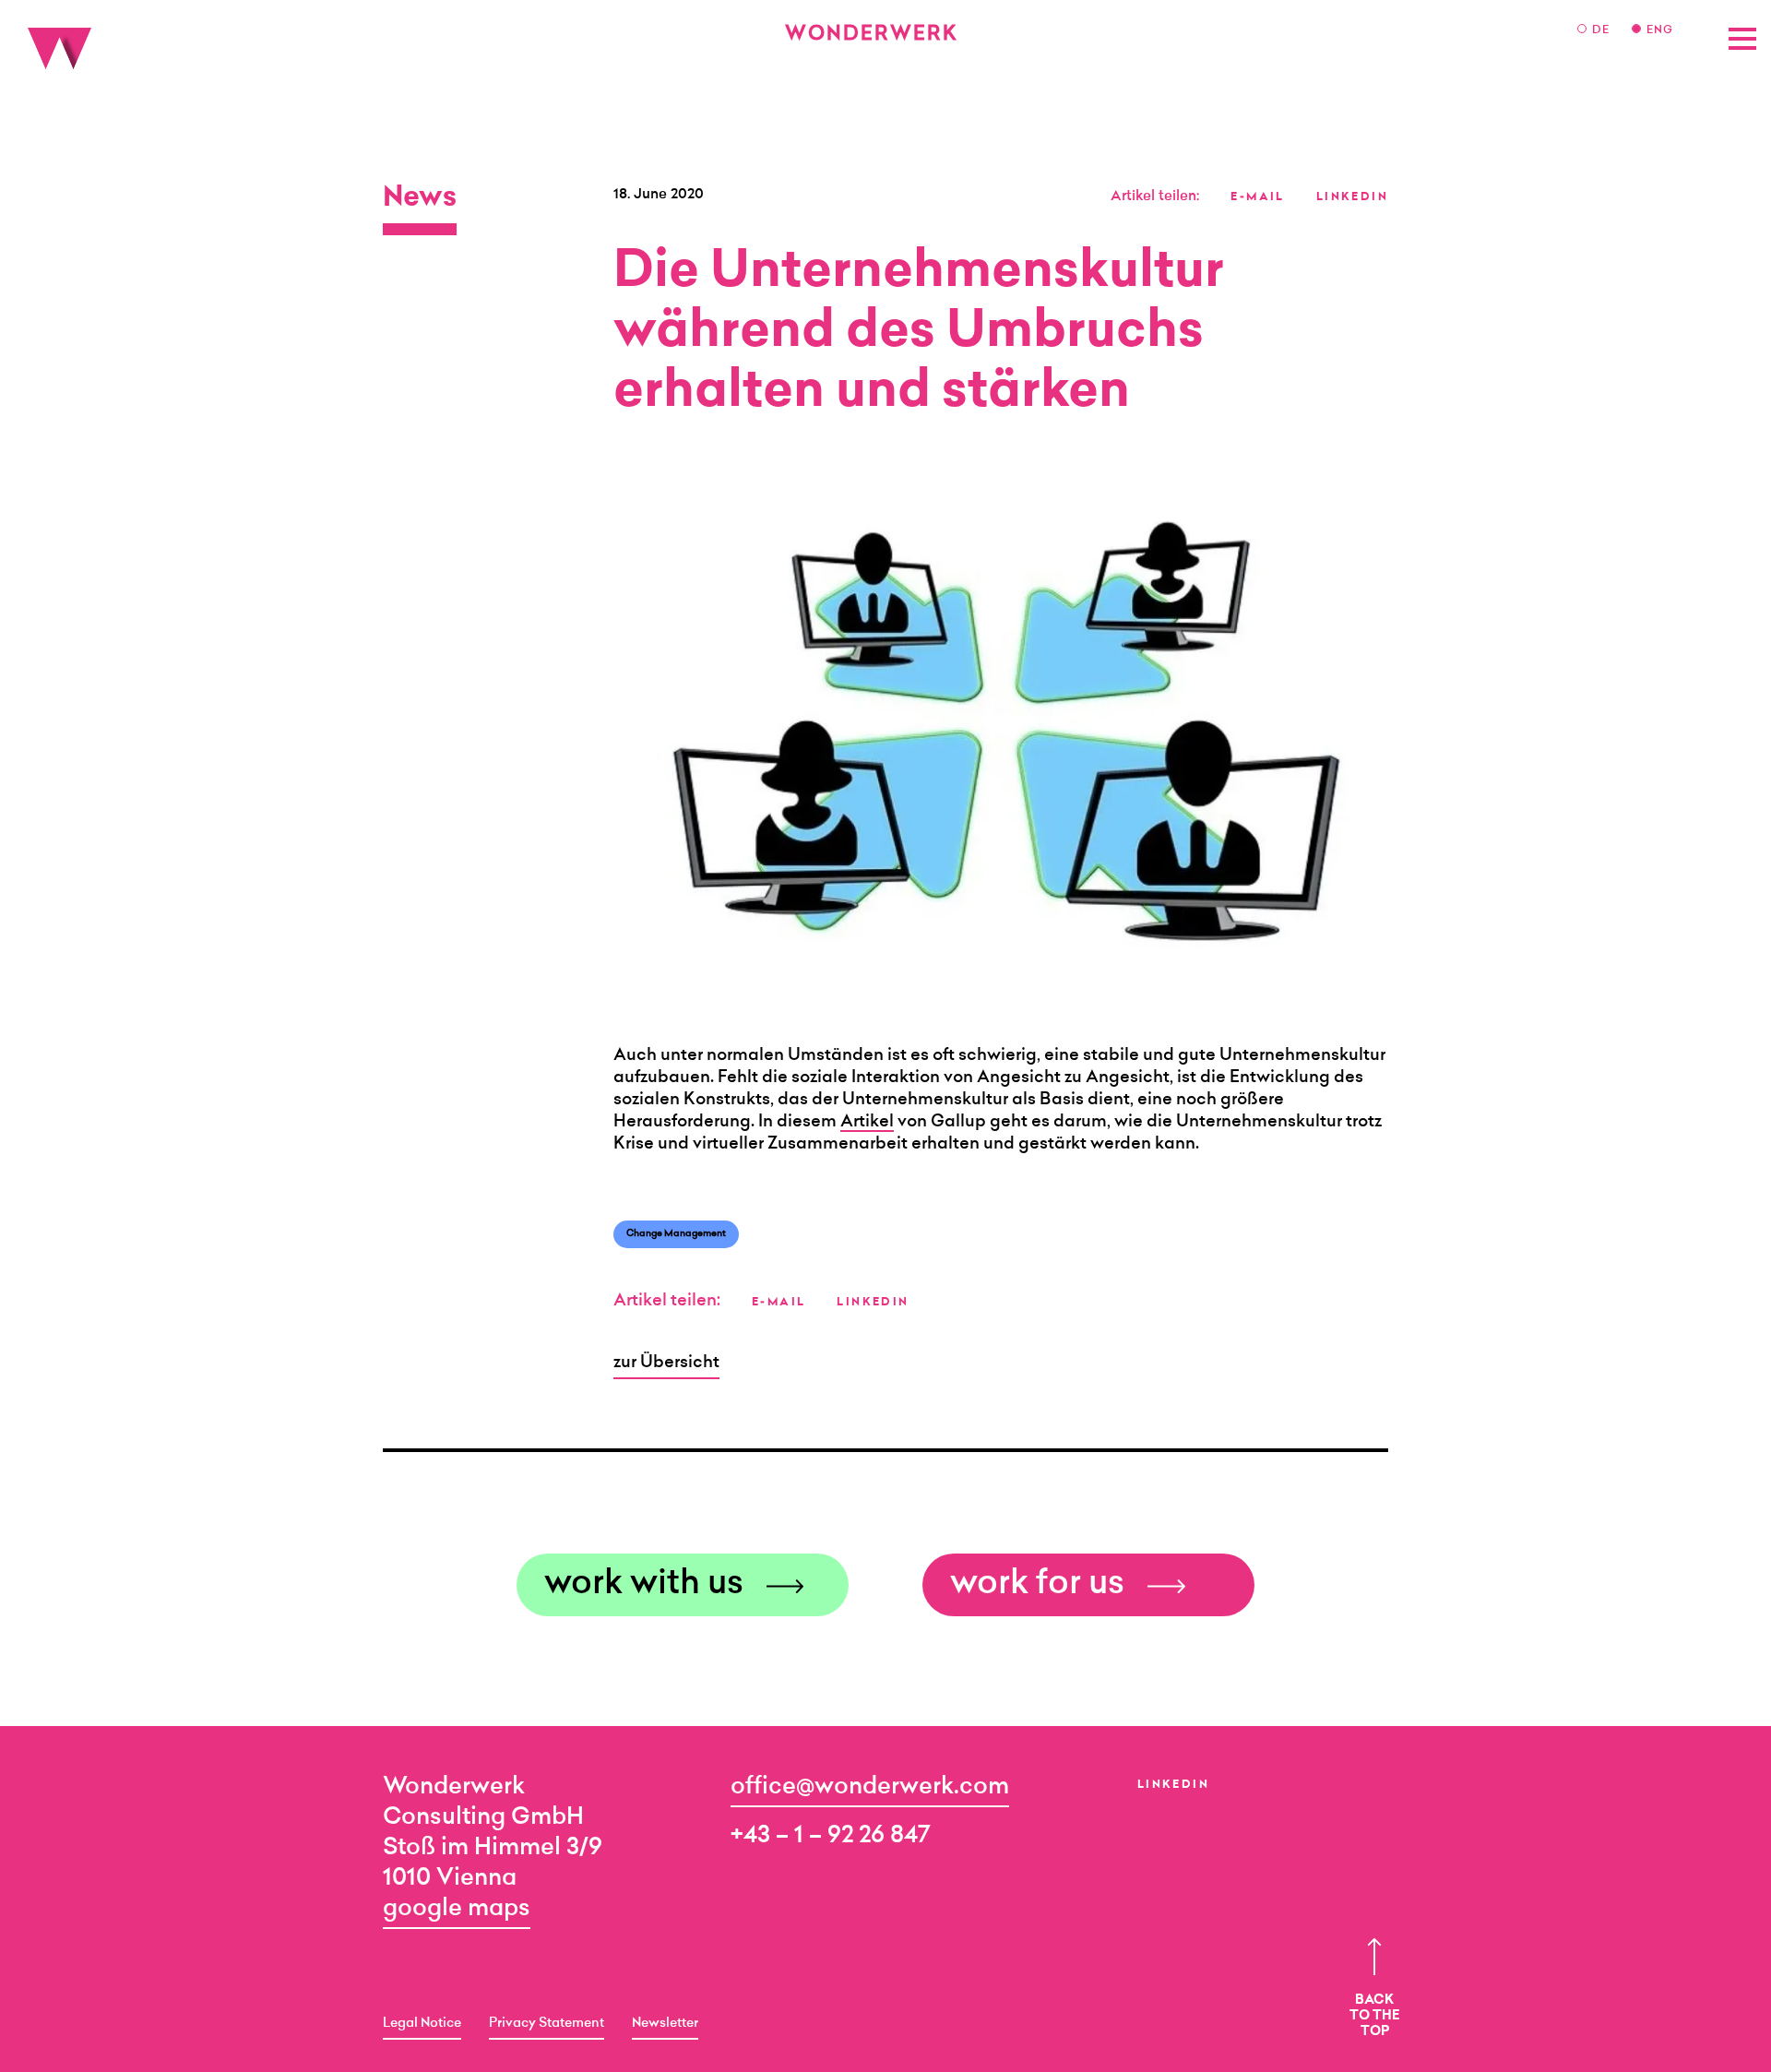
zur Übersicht (666, 1363)
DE (1603, 30)
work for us (1037, 1585)
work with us (644, 1585)
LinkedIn (1173, 1785)
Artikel (867, 1123)
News (420, 199)
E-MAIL (1257, 197)
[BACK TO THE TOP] (1374, 1957)
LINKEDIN (1352, 197)
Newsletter (665, 2024)
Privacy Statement (547, 2024)
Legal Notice (422, 2024)
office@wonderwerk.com (870, 1787)
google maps (457, 1909)
